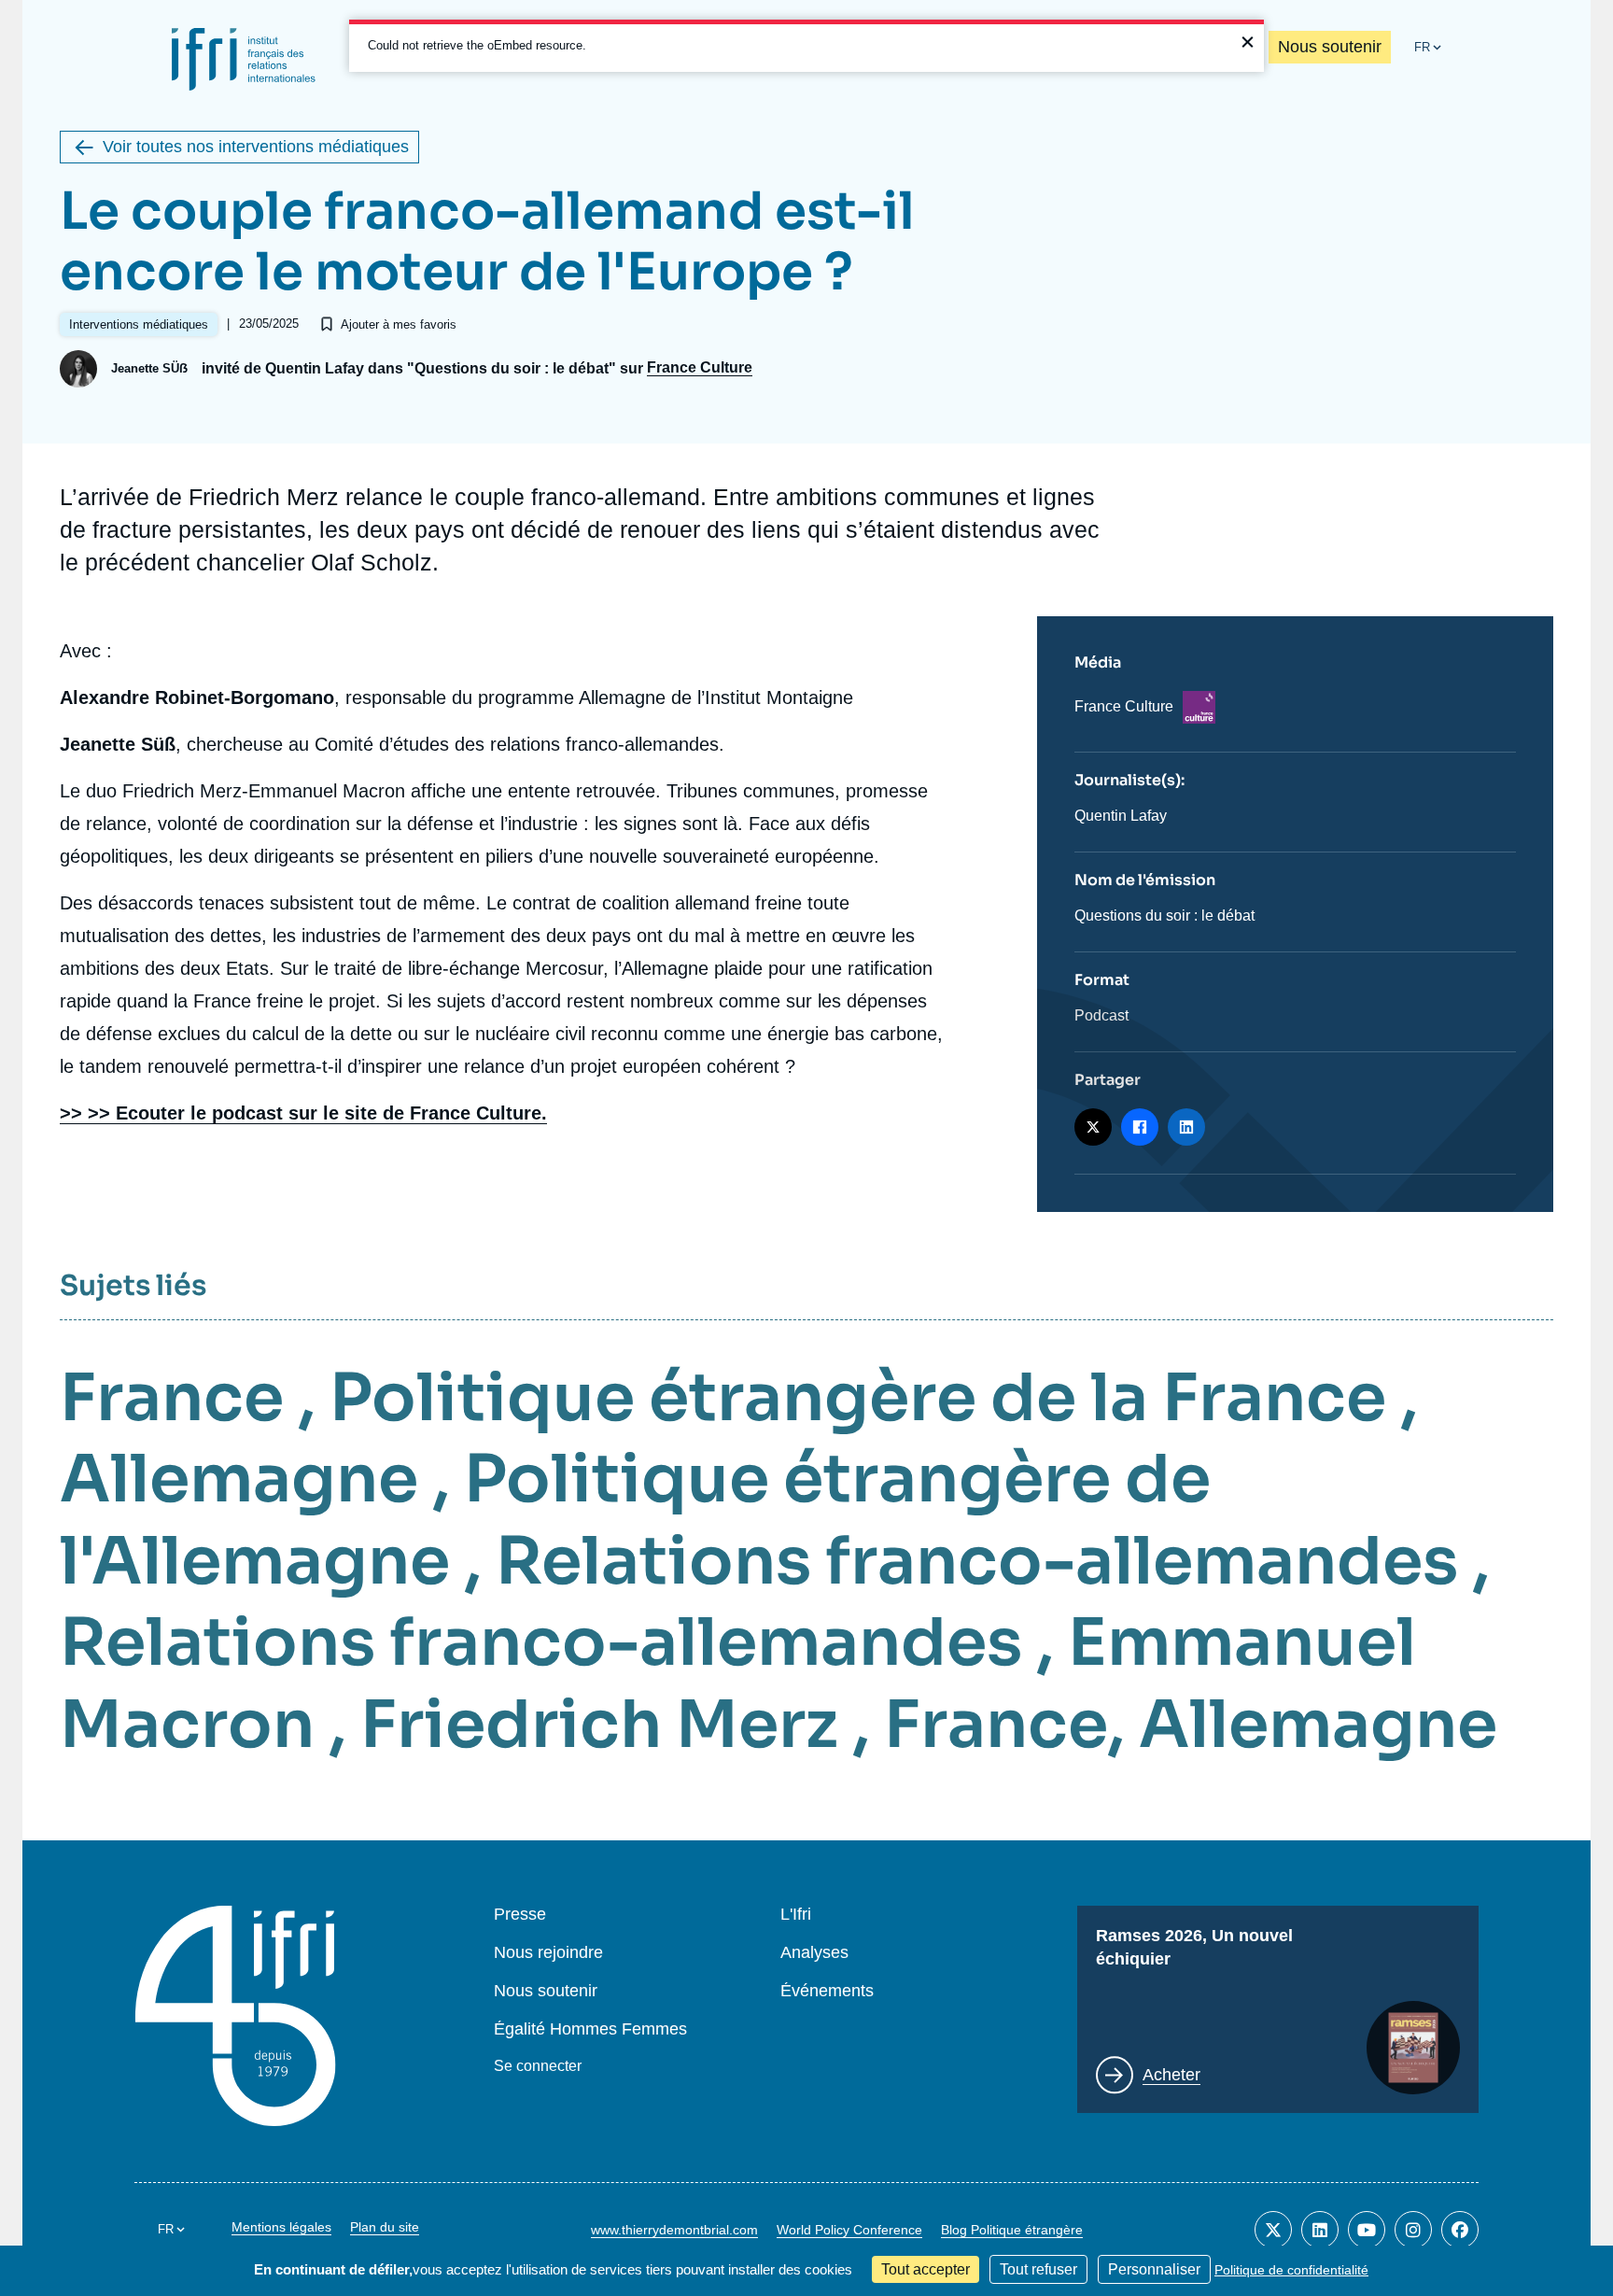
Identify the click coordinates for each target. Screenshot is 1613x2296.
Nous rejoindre (548, 1953)
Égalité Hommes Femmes (590, 2029)
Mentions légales (281, 2227)
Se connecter (538, 2066)
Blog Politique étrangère (1012, 2230)
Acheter (1171, 2075)
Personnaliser (1154, 2269)
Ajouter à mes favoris (399, 324)
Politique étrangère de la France (858, 1398)
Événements (827, 1991)
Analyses (814, 1953)
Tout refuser (1038, 2269)
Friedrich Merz (599, 1725)
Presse (520, 1915)
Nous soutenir (1330, 47)
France (172, 1398)
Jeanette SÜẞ (149, 368)
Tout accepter (926, 2269)
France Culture (700, 368)
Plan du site (385, 2227)
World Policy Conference (849, 2230)
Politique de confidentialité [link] (1291, 2270)
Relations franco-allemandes (977, 1561)
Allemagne (239, 1479)
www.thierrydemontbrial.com (674, 2230)
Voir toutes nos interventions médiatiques (256, 147)
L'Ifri (796, 1915)
